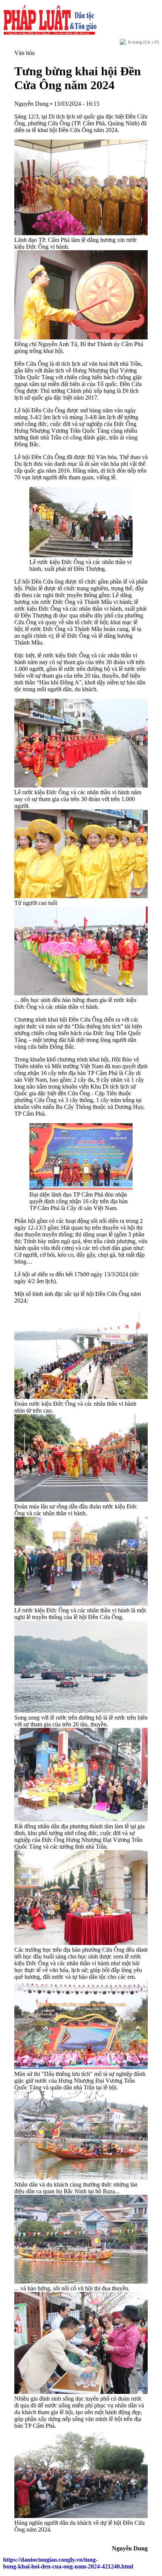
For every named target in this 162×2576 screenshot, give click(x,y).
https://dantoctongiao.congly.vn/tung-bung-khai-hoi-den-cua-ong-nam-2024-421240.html (68, 2563)
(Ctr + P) (144, 42)
